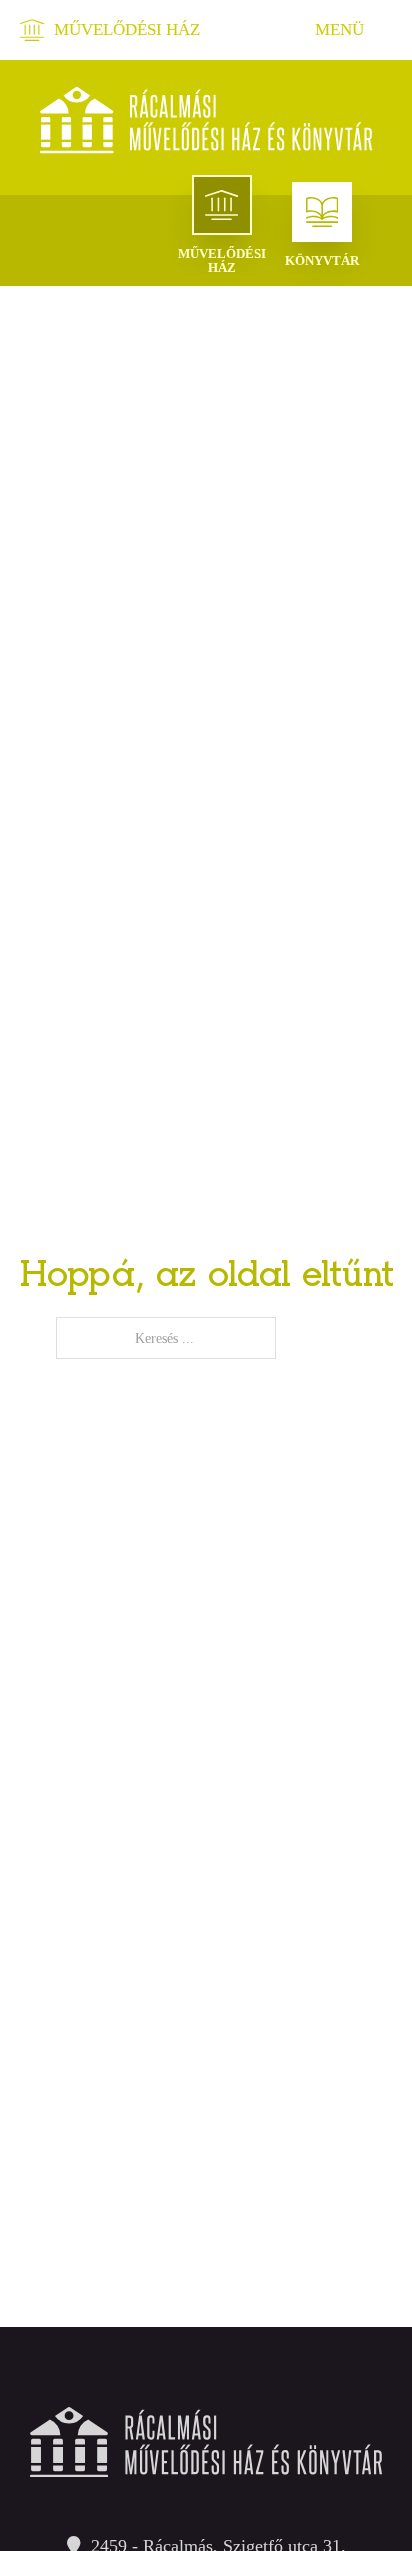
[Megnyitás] (342, 29)
